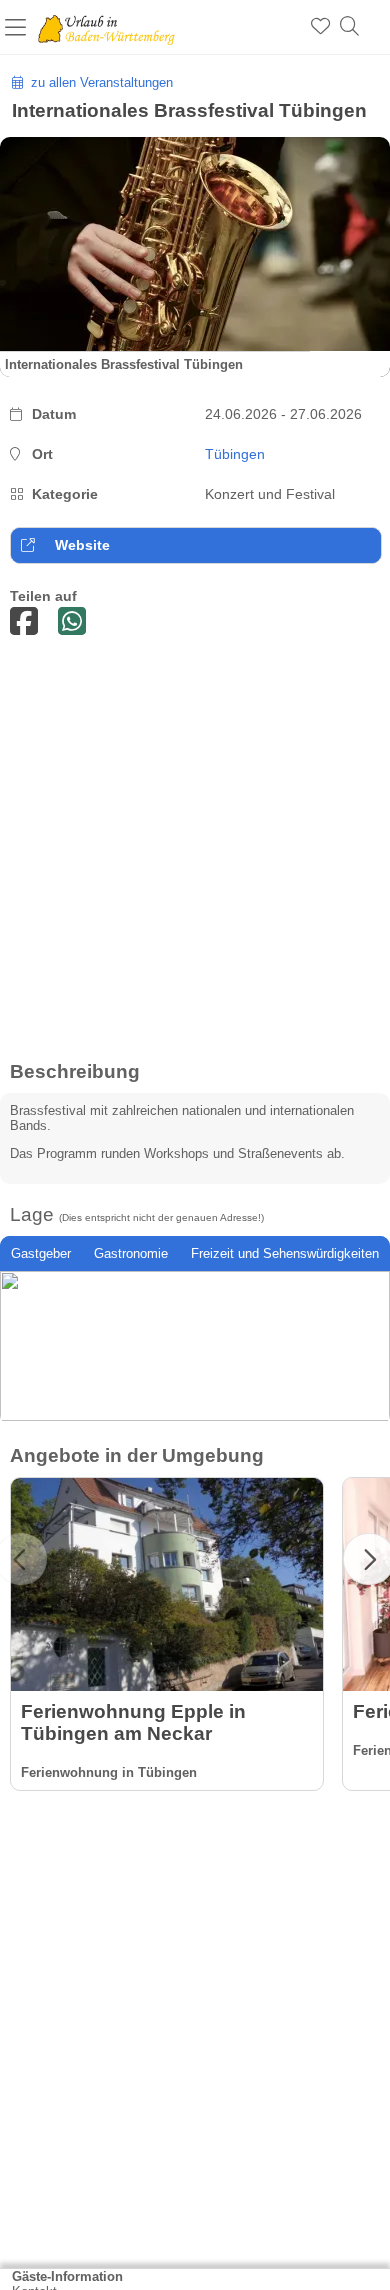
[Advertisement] (195, 856)
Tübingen (235, 454)
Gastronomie (131, 1253)
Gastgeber (41, 1253)
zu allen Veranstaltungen (98, 82)
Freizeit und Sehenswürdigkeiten (285, 1253)
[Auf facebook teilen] (24, 622)
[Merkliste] (320, 27)
